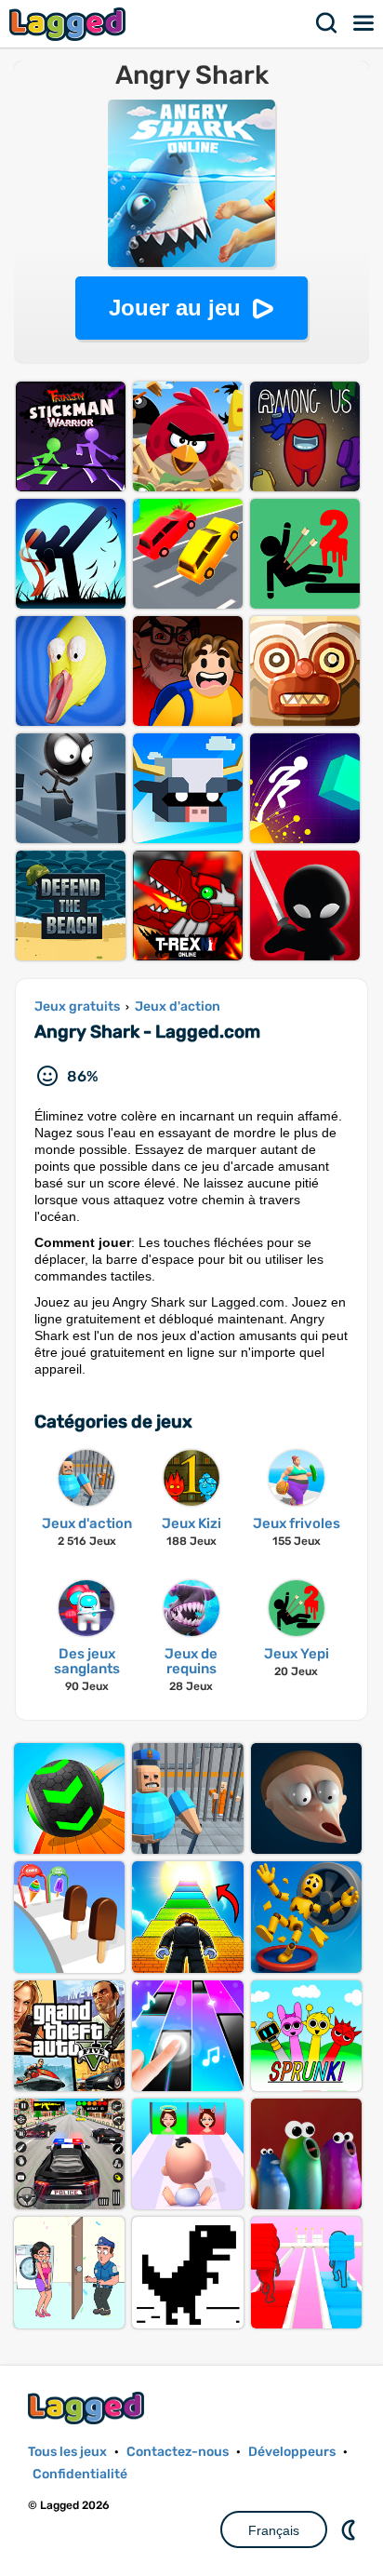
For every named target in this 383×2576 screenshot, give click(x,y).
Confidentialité (80, 2474)
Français (274, 2530)
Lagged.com (88, 2408)
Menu (364, 23)
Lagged (70, 24)
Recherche (327, 23)
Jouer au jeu (175, 308)
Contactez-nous (178, 2452)
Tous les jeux (67, 2452)
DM (350, 2529)
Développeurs (292, 2452)
